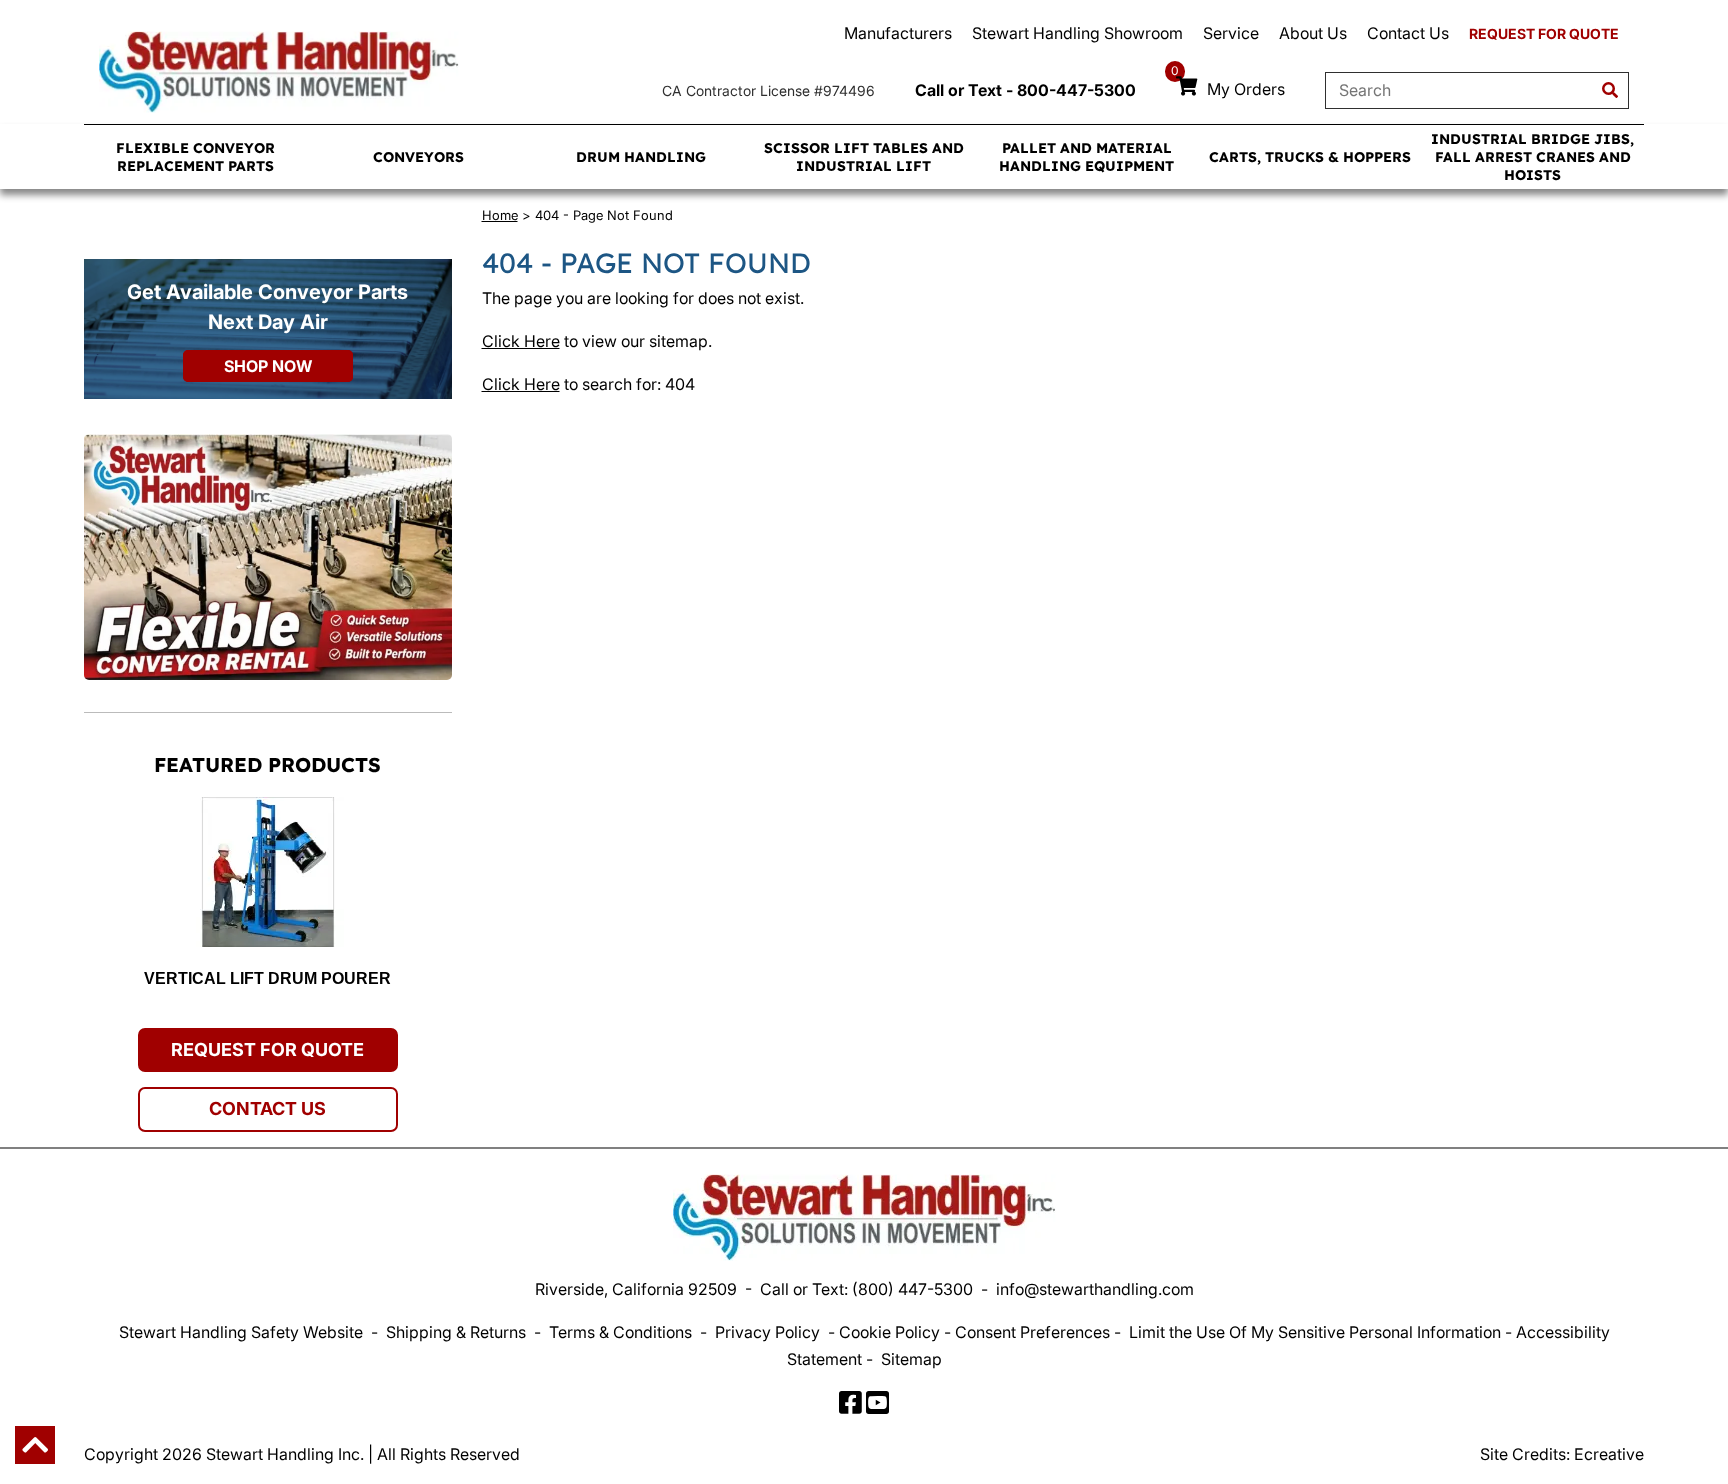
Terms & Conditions (620, 1332)
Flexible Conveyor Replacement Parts (195, 157)
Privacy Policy (767, 1332)
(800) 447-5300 (912, 1289)
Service (1231, 33)
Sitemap (911, 1359)
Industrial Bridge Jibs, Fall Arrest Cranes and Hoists (1532, 157)
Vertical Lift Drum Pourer (267, 978)
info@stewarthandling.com (1095, 1289)
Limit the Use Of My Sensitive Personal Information (1315, 1332)
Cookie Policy (889, 1332)
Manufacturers (898, 33)
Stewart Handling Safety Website (241, 1332)
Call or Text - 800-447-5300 (1025, 90)
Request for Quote (1544, 33)
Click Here (521, 341)
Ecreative (1609, 1454)
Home (500, 215)
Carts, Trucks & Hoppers (1310, 157)
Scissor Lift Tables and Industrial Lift (864, 157)
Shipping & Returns (456, 1332)
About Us (1313, 33)
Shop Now (268, 366)
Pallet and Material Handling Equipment (1086, 157)
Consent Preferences (1032, 1332)
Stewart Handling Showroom (1077, 33)
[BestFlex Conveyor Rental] (268, 557)
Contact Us (1408, 33)
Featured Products (267, 764)
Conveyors (418, 157)
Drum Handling (641, 157)
